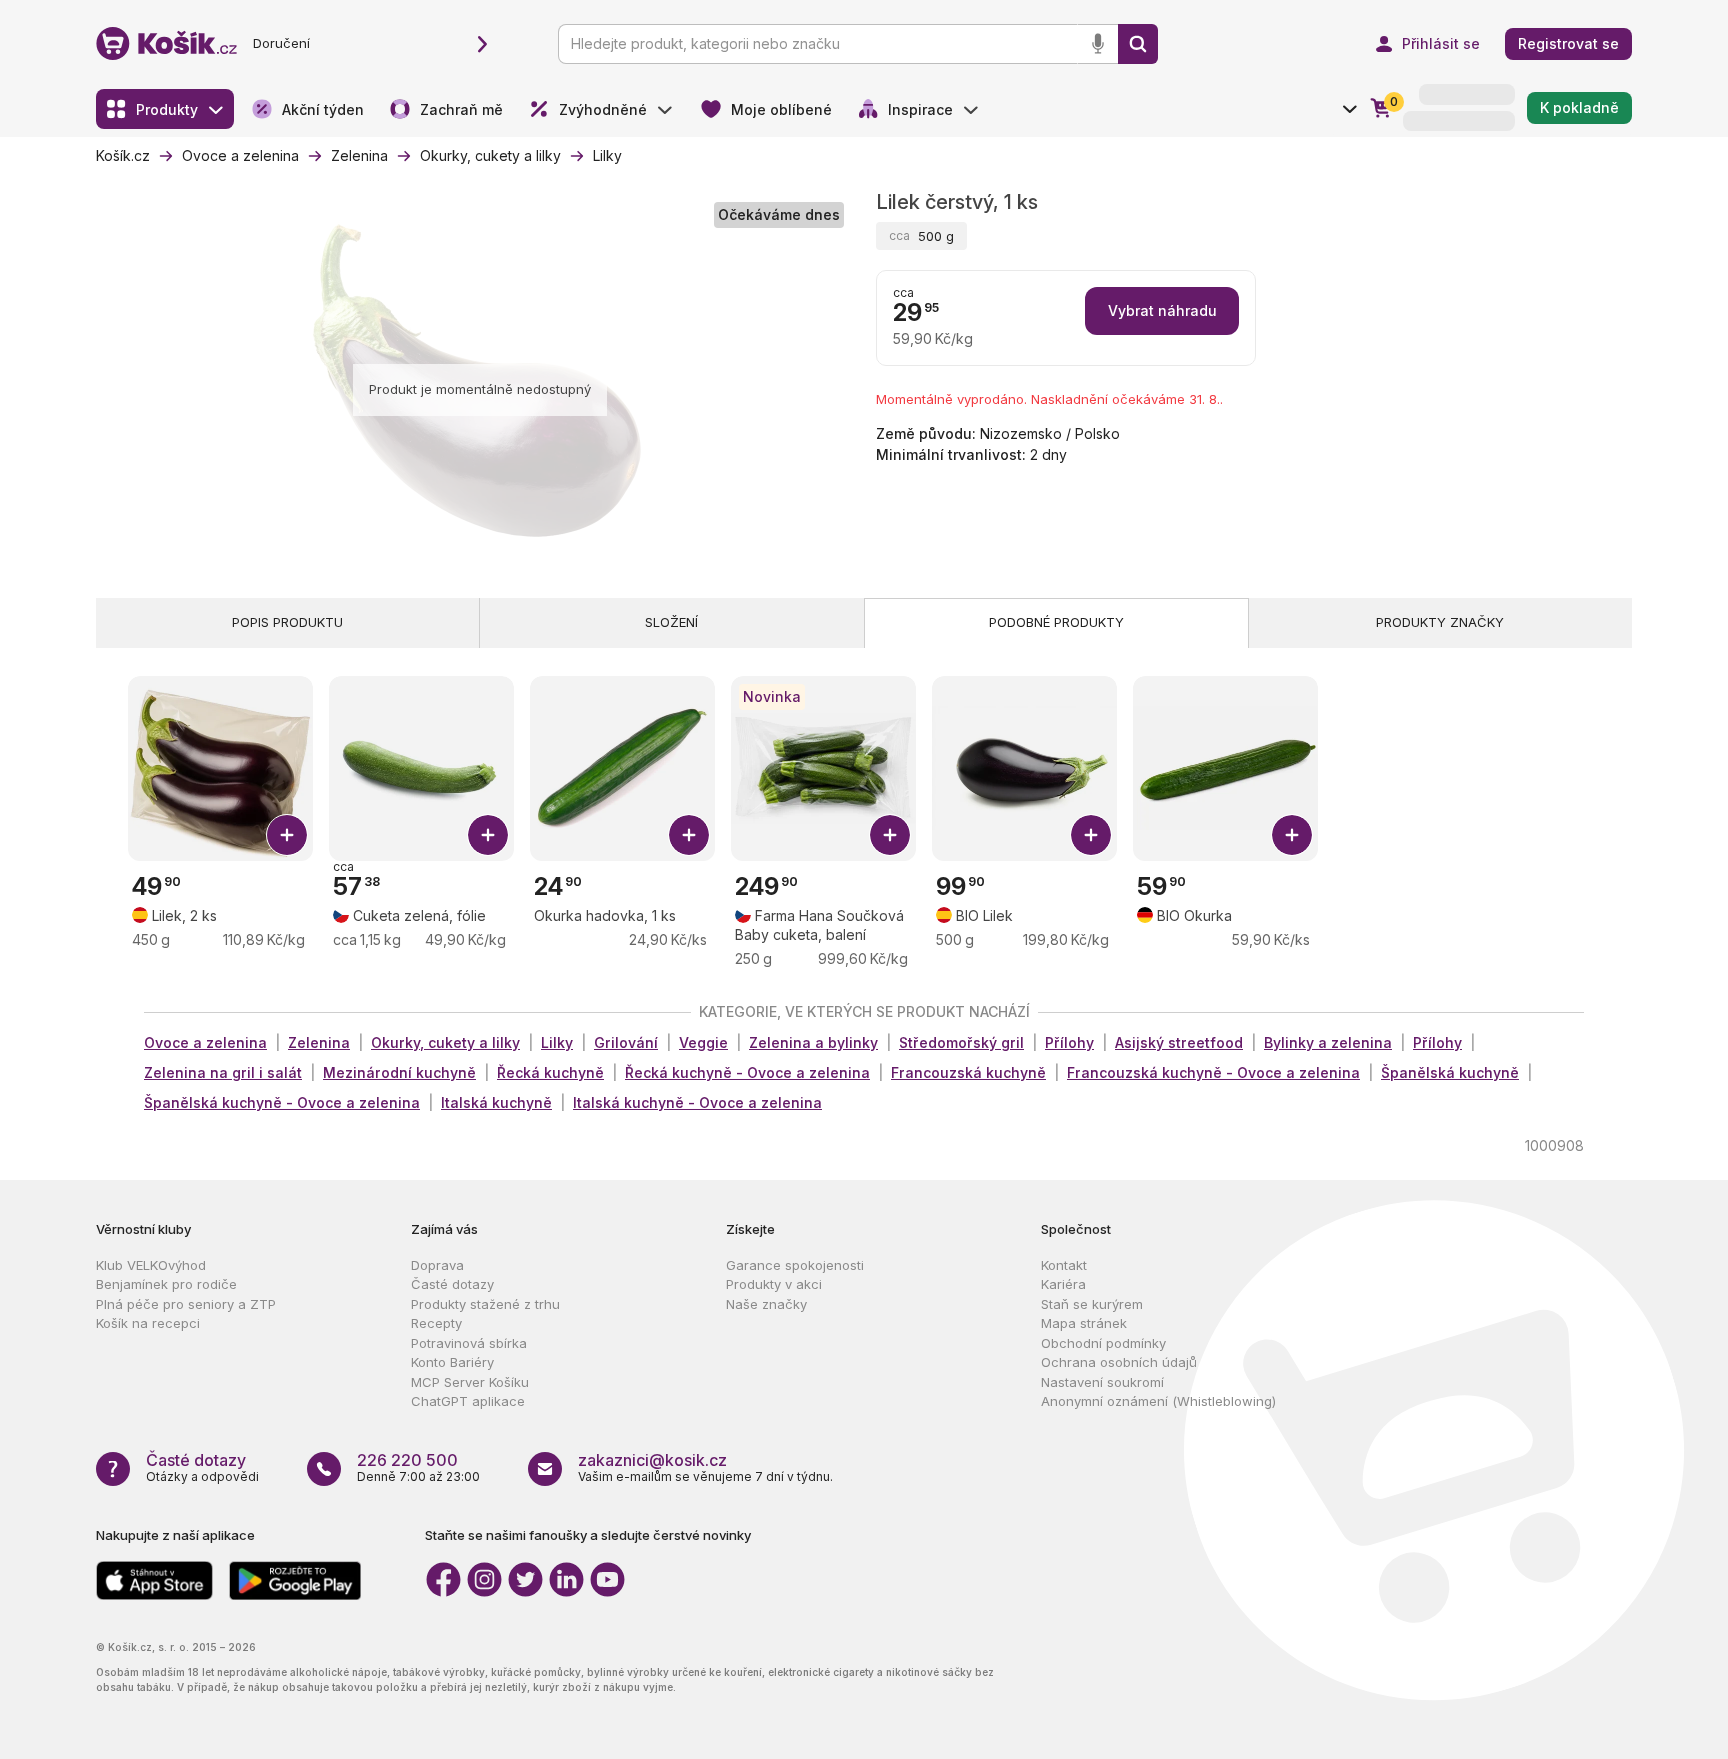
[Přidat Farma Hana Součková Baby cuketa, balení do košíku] (890, 835)
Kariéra (1063, 1284)
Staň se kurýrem (1092, 1304)
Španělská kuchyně (1450, 1072)
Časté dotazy (452, 1284)
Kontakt (1064, 1265)
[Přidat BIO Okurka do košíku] (1292, 835)
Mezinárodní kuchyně (399, 1072)
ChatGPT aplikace (468, 1401)
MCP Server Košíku (470, 1382)
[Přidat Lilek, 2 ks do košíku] (287, 835)
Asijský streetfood (1179, 1042)
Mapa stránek (1084, 1323)
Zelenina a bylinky (813, 1042)
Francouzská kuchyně (968, 1072)
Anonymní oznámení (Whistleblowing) (1158, 1401)
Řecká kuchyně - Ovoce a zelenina (747, 1072)
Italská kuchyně (496, 1102)
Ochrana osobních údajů (1119, 1362)
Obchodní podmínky (1103, 1343)
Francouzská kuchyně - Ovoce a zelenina (1213, 1072)
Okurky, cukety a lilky (445, 1042)
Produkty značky (1440, 622)
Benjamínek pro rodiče (166, 1284)
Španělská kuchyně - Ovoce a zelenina (282, 1102)
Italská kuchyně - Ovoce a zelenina (697, 1102)
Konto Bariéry (452, 1362)
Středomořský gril (961, 1042)
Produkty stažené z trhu (485, 1304)
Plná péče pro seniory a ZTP (186, 1304)
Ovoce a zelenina (205, 1042)
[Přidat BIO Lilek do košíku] (1091, 835)
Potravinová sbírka (469, 1343)
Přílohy (1069, 1042)
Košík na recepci (148, 1323)
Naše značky (766, 1304)
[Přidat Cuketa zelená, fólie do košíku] (488, 835)
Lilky (557, 1042)
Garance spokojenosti (795, 1265)
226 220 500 (407, 1460)
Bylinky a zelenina (1328, 1042)
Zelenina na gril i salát (223, 1072)
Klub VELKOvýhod (151, 1265)
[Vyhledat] (1138, 44)
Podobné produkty (1056, 622)
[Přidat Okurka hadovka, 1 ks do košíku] (689, 835)
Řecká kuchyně (550, 1072)
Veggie (703, 1042)
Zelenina (319, 1042)
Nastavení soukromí (1102, 1382)
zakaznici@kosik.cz (652, 1460)
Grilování (626, 1042)
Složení (671, 622)
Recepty (436, 1323)
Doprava (437, 1265)
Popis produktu (287, 622)
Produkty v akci (774, 1284)
